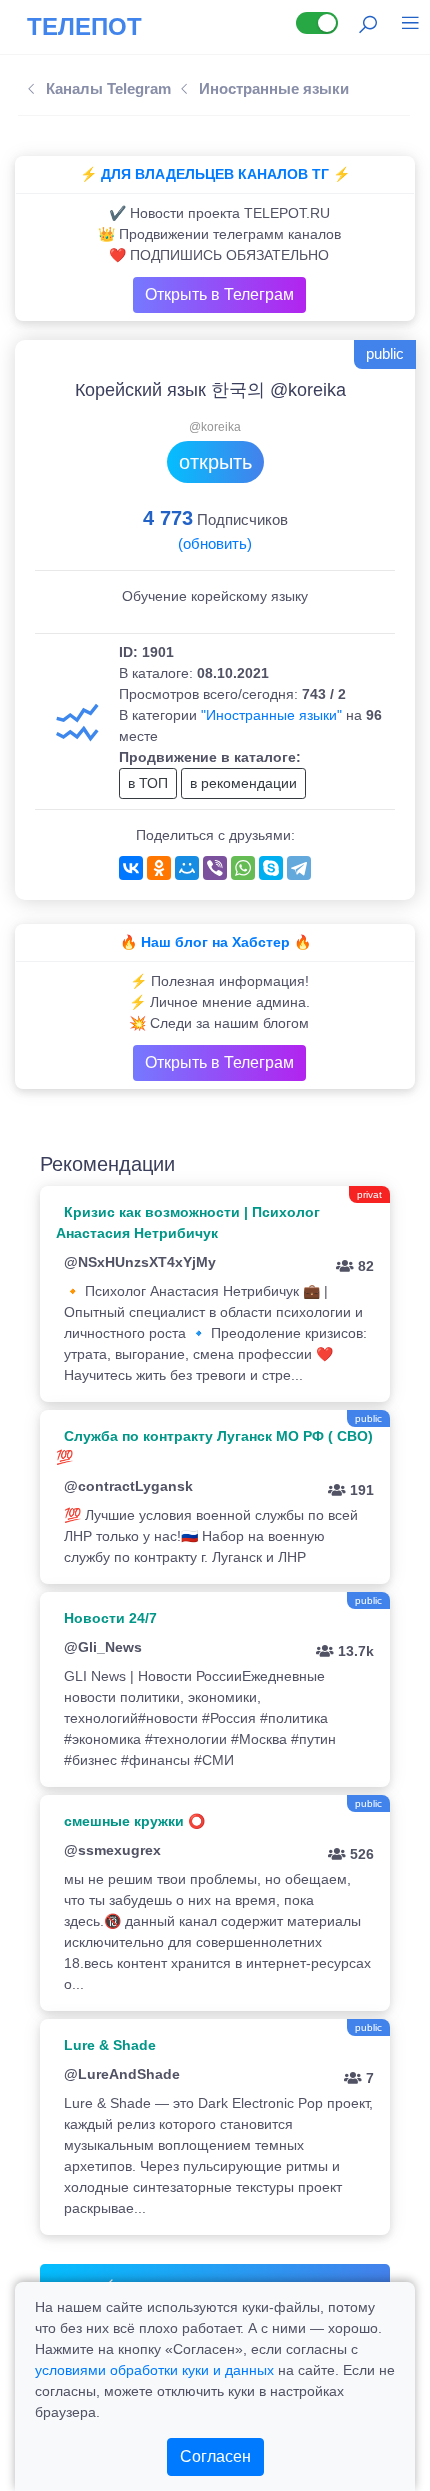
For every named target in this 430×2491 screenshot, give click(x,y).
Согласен (215, 2456)
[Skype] (271, 868)
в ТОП (148, 783)
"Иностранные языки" (271, 715)
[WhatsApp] (243, 868)
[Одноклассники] (159, 868)
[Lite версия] (317, 23)
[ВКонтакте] (131, 868)
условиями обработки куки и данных (154, 2370)
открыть (215, 462)
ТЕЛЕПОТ (84, 26)
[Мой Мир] (187, 868)
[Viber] (215, 868)
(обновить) (215, 543)
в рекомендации (243, 783)
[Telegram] (299, 868)
